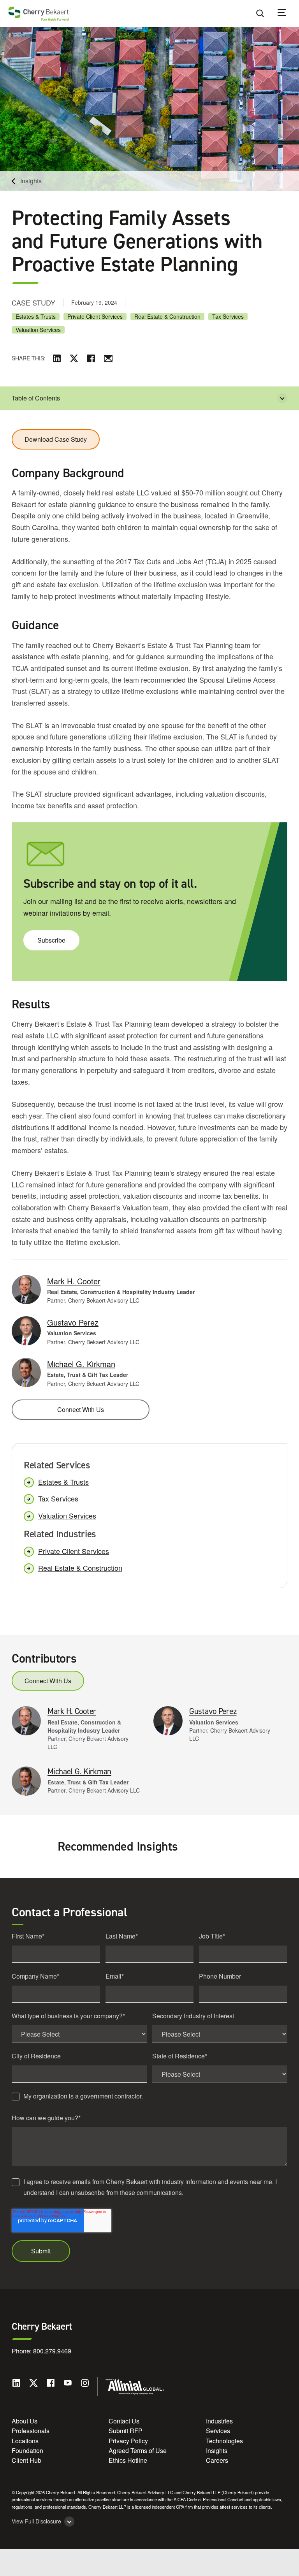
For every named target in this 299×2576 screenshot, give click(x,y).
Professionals (31, 2431)
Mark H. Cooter (74, 1281)
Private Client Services (95, 317)
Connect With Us (81, 1409)
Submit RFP (126, 2431)
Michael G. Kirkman (81, 1364)
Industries (219, 2421)
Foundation (27, 2450)
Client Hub (26, 2460)
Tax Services (228, 317)
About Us (25, 2421)
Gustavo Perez (73, 1322)
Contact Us (124, 2421)
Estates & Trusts (36, 317)
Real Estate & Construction (167, 317)
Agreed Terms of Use (138, 2450)
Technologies (224, 2441)
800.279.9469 (52, 2351)
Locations (25, 2441)
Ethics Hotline (128, 2460)
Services (218, 2431)
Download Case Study (56, 439)
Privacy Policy (128, 2441)
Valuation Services (38, 330)
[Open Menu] (287, 14)
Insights (31, 181)
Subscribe (51, 940)
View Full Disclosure (36, 2521)
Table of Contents (36, 398)
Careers (217, 2460)
